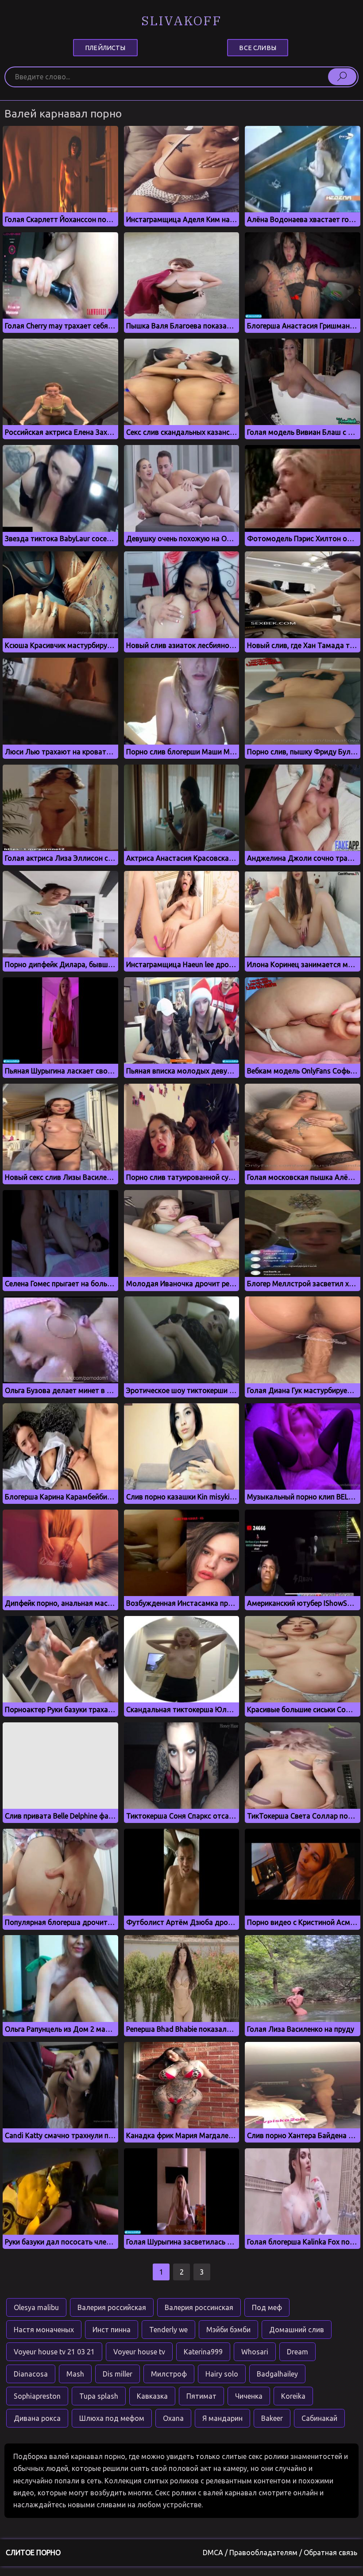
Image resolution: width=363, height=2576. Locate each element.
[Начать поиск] (342, 77)
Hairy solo (222, 2374)
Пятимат (201, 2396)
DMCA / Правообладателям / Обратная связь (280, 2553)
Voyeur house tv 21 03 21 (54, 2352)
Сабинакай (319, 2418)
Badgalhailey (277, 2374)
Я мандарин (222, 2418)
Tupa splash (99, 2396)
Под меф (267, 2307)
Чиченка (249, 2396)
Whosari (255, 2352)
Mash (75, 2374)
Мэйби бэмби (228, 2330)
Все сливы (257, 47)
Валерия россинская (199, 2307)
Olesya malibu (36, 2307)
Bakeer (272, 2418)
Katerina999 (203, 2352)
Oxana (173, 2418)
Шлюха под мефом (112, 2418)
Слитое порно (33, 2553)
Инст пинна (112, 2330)
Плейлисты (105, 47)
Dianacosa (31, 2374)
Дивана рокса (37, 2418)
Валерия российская (112, 2307)
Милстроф (169, 2374)
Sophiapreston (37, 2396)
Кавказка (152, 2396)
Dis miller (118, 2374)
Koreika (293, 2396)
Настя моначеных (44, 2330)
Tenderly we (168, 2330)
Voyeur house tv (139, 2352)
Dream (297, 2352)
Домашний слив (297, 2330)
